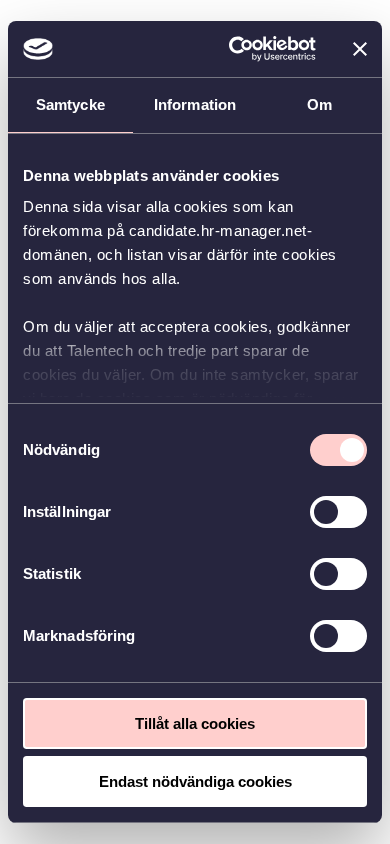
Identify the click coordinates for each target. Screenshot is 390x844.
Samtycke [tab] (70, 104)
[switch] (338, 512)
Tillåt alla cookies (195, 723)
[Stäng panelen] (360, 49)
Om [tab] (319, 104)
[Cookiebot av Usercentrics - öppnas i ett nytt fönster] (236, 49)
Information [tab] (195, 104)
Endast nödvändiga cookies (195, 781)
